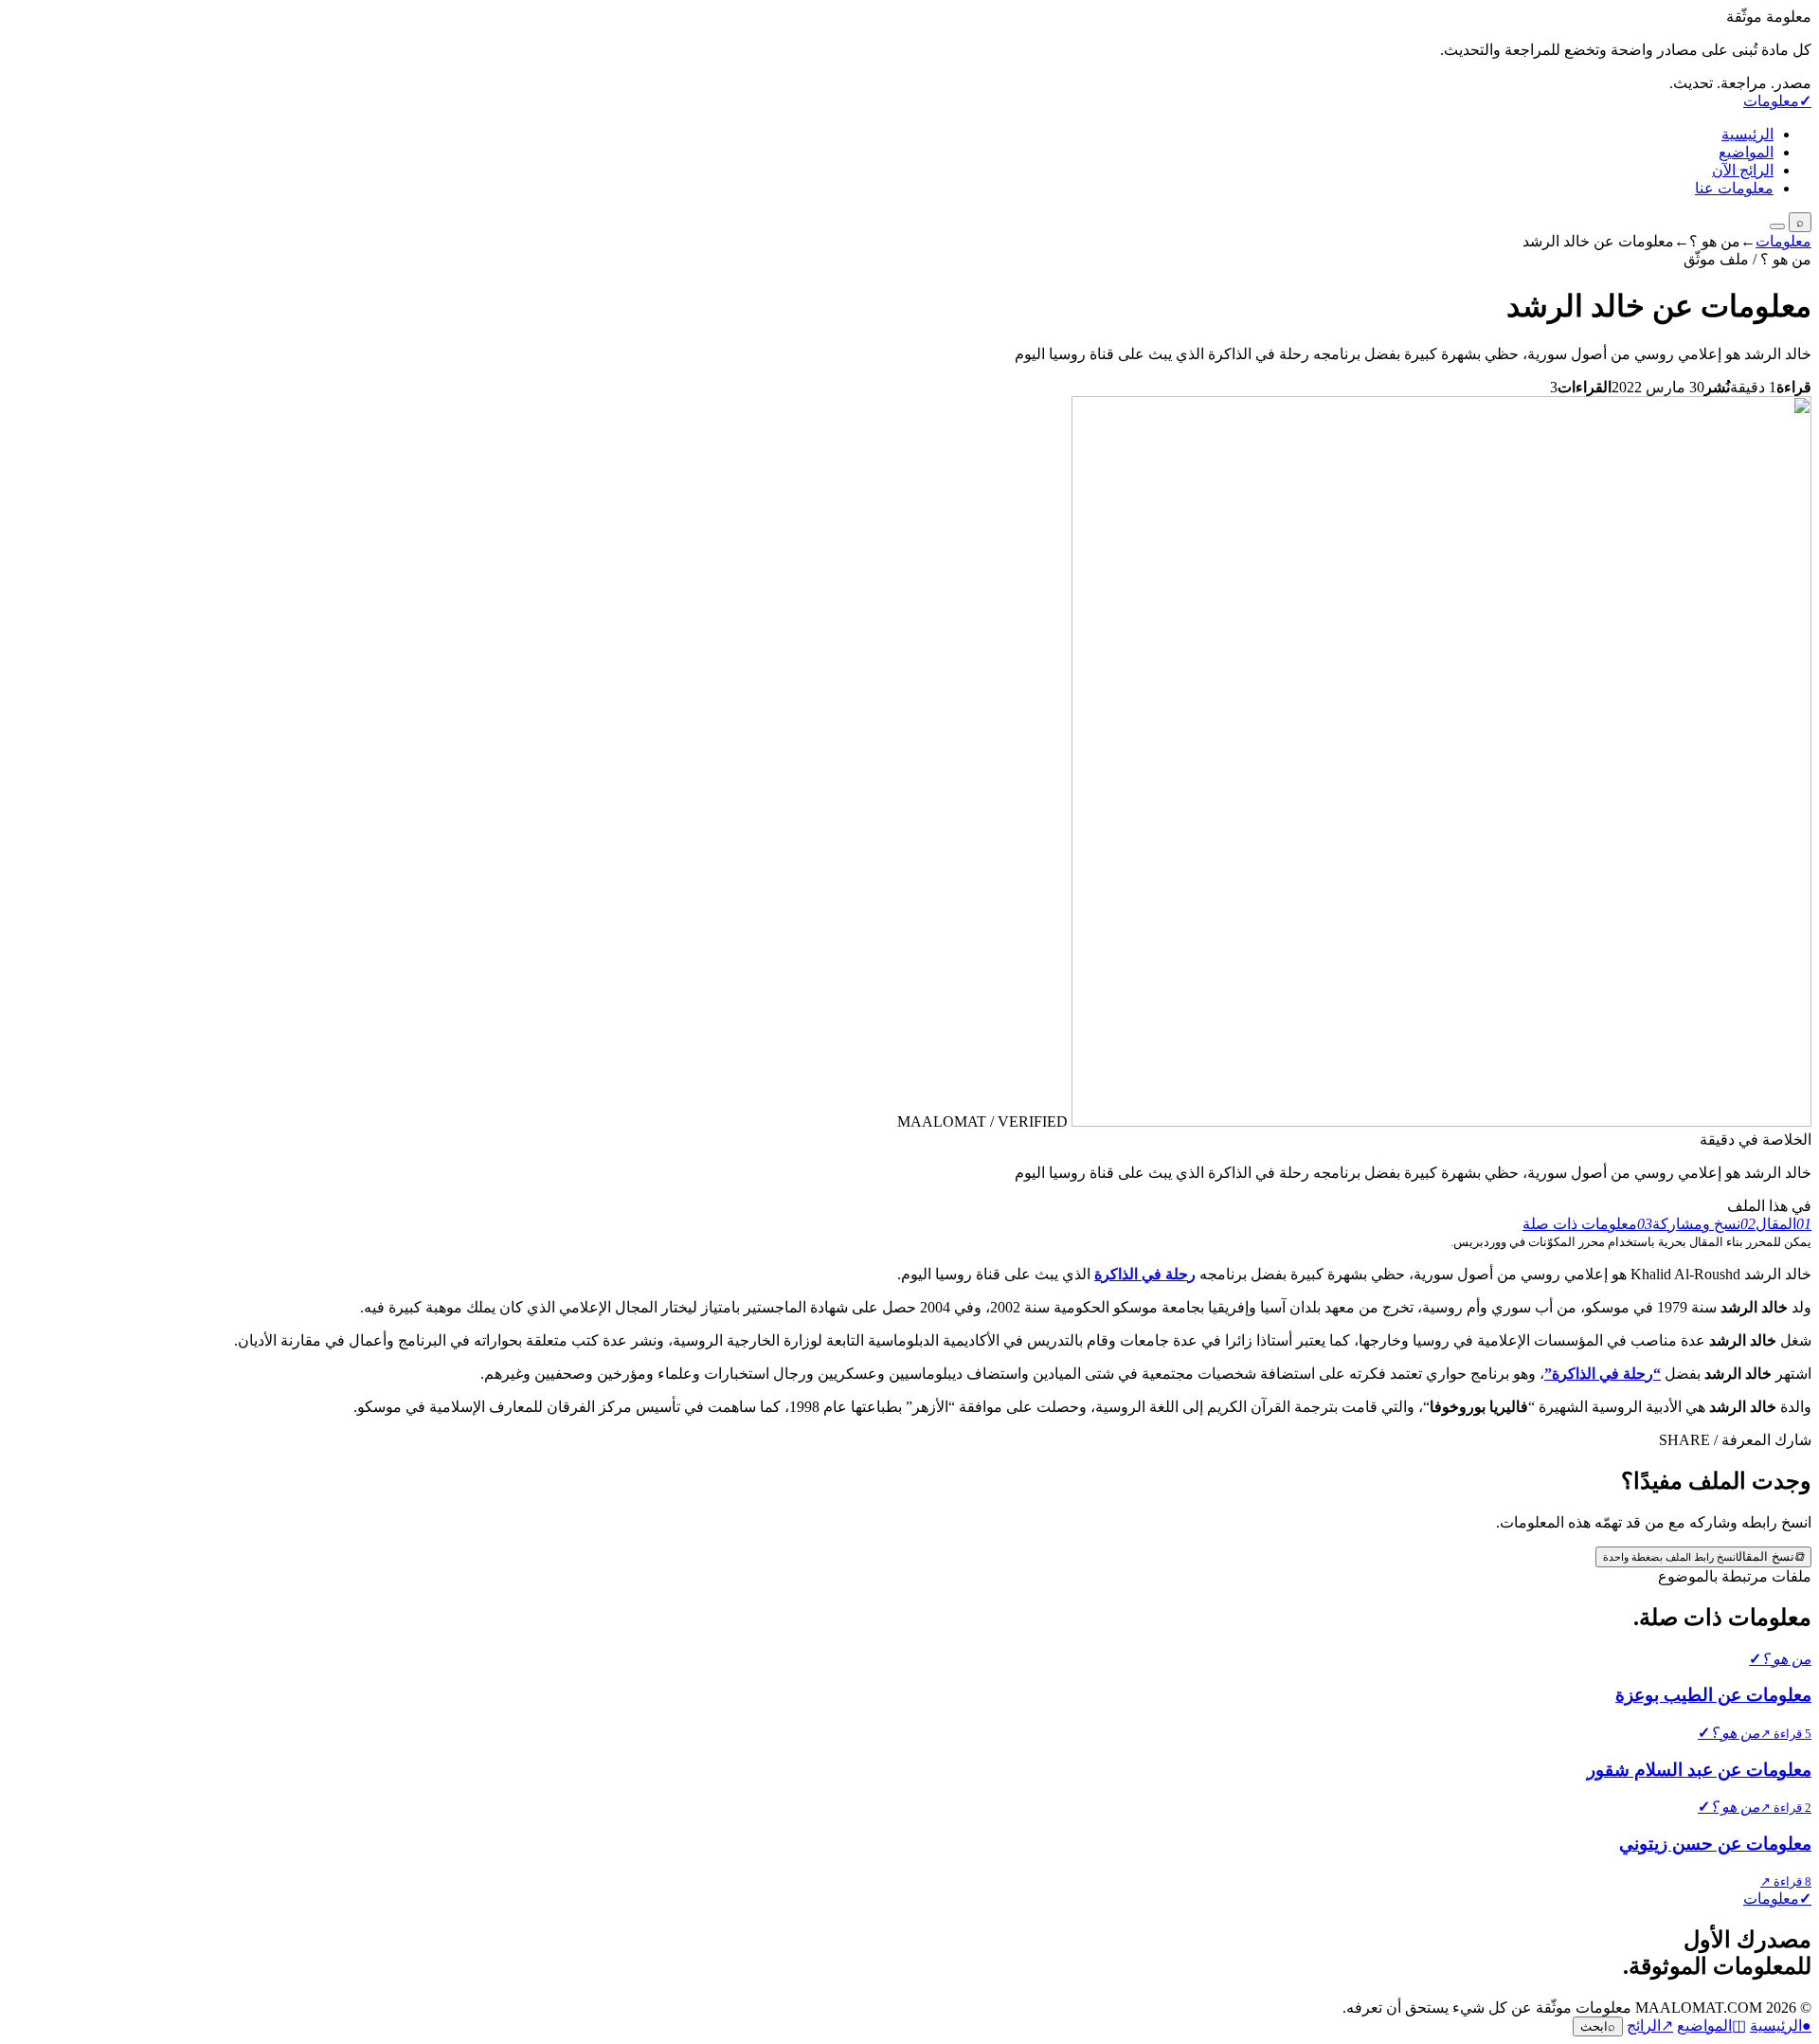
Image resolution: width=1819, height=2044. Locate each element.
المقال (1783, 1224)
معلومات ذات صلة (1587, 1224)
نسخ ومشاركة (1704, 1224)
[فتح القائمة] (1777, 226)
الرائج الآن (1743, 170)
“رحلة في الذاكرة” (1603, 1374)
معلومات (1783, 241)
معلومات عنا (1734, 188)
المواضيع (1746, 152)
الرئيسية (1747, 134)
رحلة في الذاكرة (1145, 1274)
